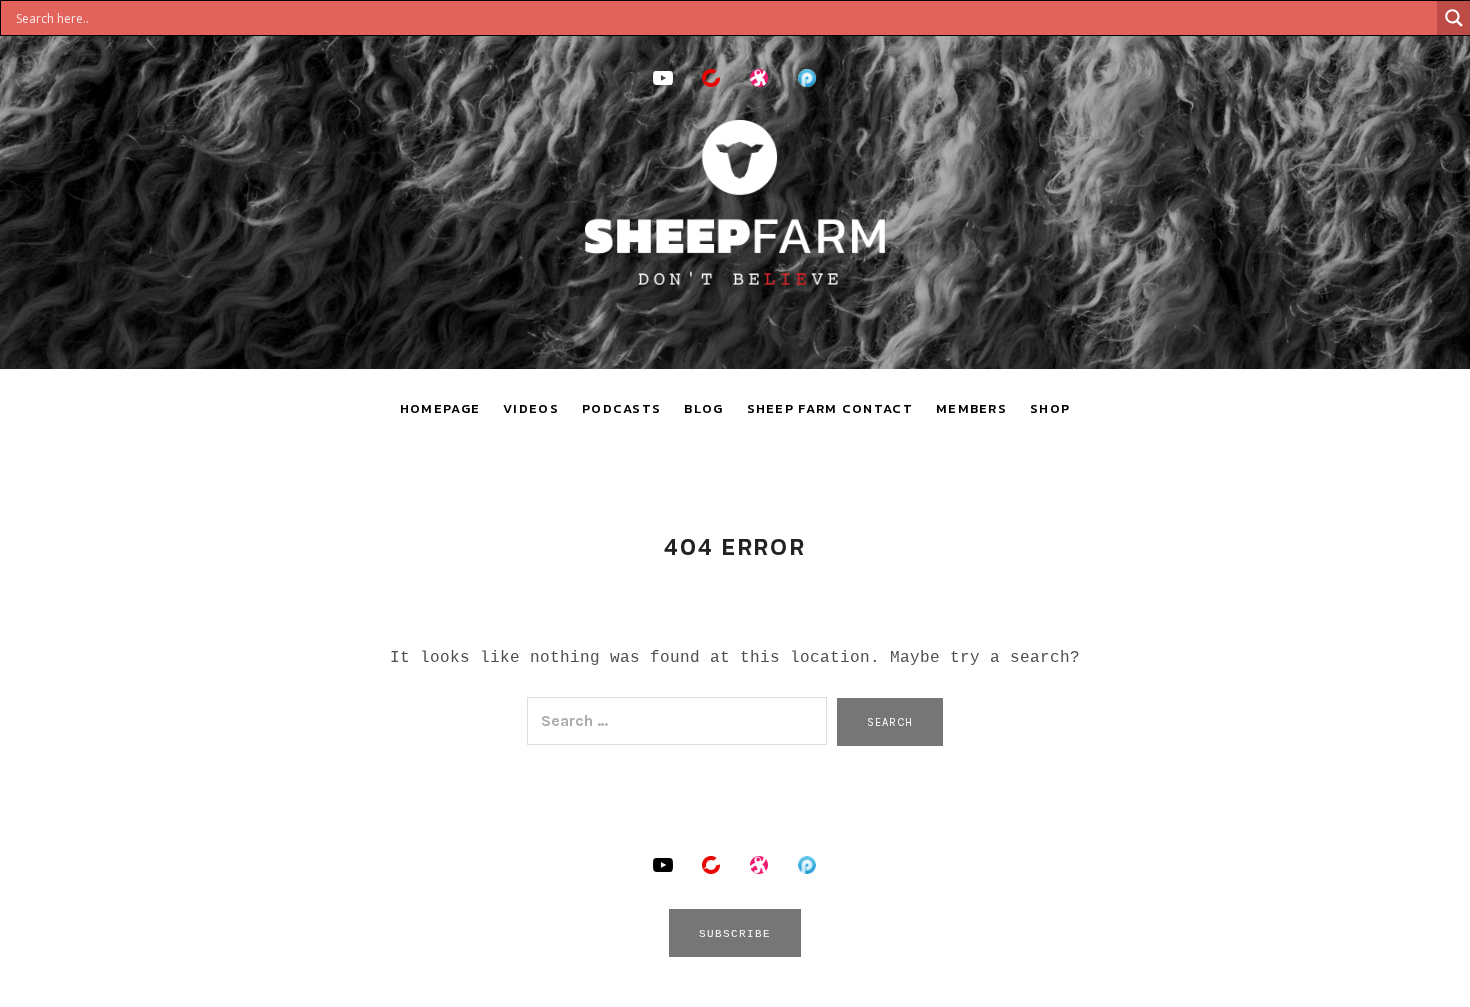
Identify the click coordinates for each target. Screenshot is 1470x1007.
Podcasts (621, 408)
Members (971, 408)
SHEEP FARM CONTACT (830, 408)
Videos (531, 408)
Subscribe (735, 934)
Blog (703, 408)
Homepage (440, 408)
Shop (1050, 408)
